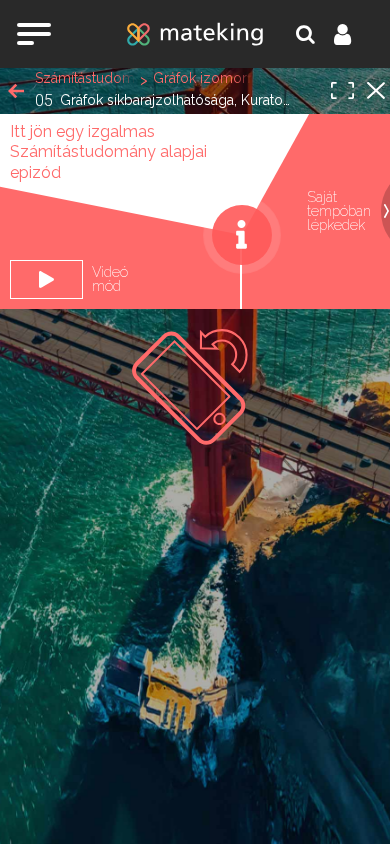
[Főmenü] (34, 34)
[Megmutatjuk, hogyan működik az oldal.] (242, 235)
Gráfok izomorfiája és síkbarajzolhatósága (203, 78)
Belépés (354, 34)
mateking (195, 34)
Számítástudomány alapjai (85, 78)
